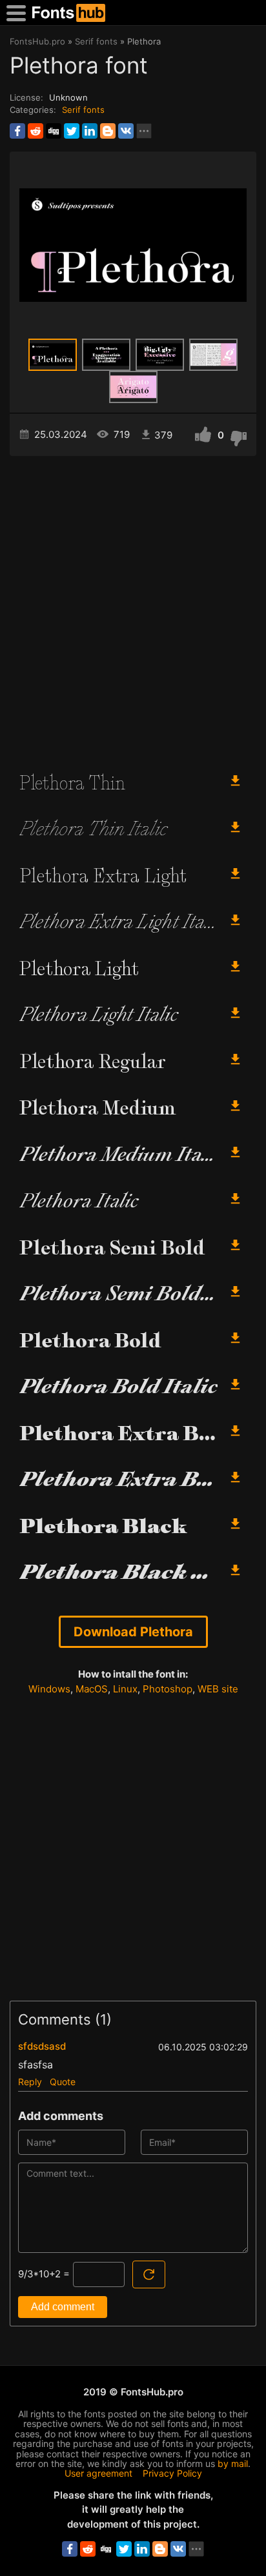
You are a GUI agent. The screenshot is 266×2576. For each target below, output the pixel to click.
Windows (49, 1689)
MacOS (92, 1689)
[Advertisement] (133, 608)
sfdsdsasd (42, 2046)
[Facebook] (17, 131)
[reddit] (36, 131)
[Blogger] (108, 131)
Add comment (63, 2307)
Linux (125, 1689)
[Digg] (54, 131)
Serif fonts (83, 110)
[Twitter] (72, 131)
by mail (233, 2463)
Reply (30, 2082)
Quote (63, 2082)
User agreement (98, 2473)
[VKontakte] (126, 131)
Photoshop (168, 1689)
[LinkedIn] (90, 131)
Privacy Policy (172, 2473)
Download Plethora (133, 1632)
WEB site (218, 1689)
